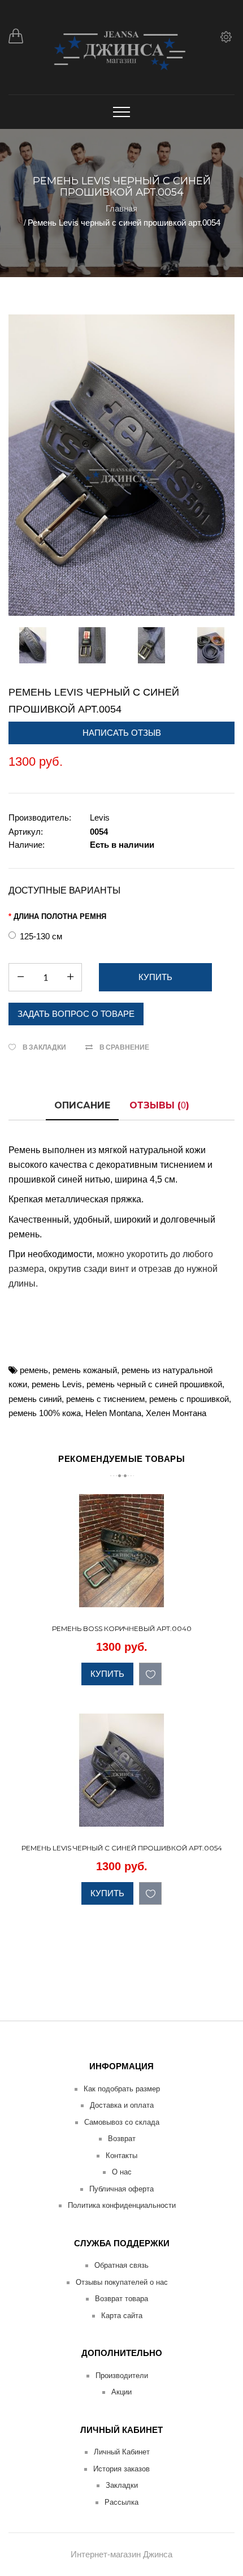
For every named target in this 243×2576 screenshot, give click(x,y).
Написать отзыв (122, 733)
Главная (121, 208)
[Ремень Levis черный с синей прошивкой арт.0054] (121, 465)
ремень (34, 1370)
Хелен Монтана (176, 1413)
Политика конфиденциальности (122, 2205)
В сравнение (124, 1047)
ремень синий (35, 1399)
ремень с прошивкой (189, 1399)
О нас (122, 2172)
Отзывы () (159, 1105)
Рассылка (121, 2502)
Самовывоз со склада (122, 2122)
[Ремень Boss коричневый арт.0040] (224, 1597)
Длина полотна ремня (60, 916)
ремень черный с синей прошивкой (154, 1384)
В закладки (44, 1047)
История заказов (121, 2469)
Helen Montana (113, 1413)
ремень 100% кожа (45, 1413)
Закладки (122, 2485)
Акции (121, 2392)
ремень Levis (57, 1384)
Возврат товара (121, 2299)
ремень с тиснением (105, 1399)
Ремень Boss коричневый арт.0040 (122, 1628)
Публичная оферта (121, 2189)
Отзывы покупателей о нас (122, 2282)
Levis (100, 817)
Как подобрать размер (122, 2089)
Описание (82, 1105)
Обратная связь (121, 2265)
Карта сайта (122, 2316)
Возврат (122, 2139)
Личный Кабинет (122, 2452)
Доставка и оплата (122, 2105)
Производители (122, 2376)
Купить (107, 1674)
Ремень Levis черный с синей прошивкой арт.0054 (124, 223)
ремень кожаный (85, 1370)
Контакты (121, 2156)
